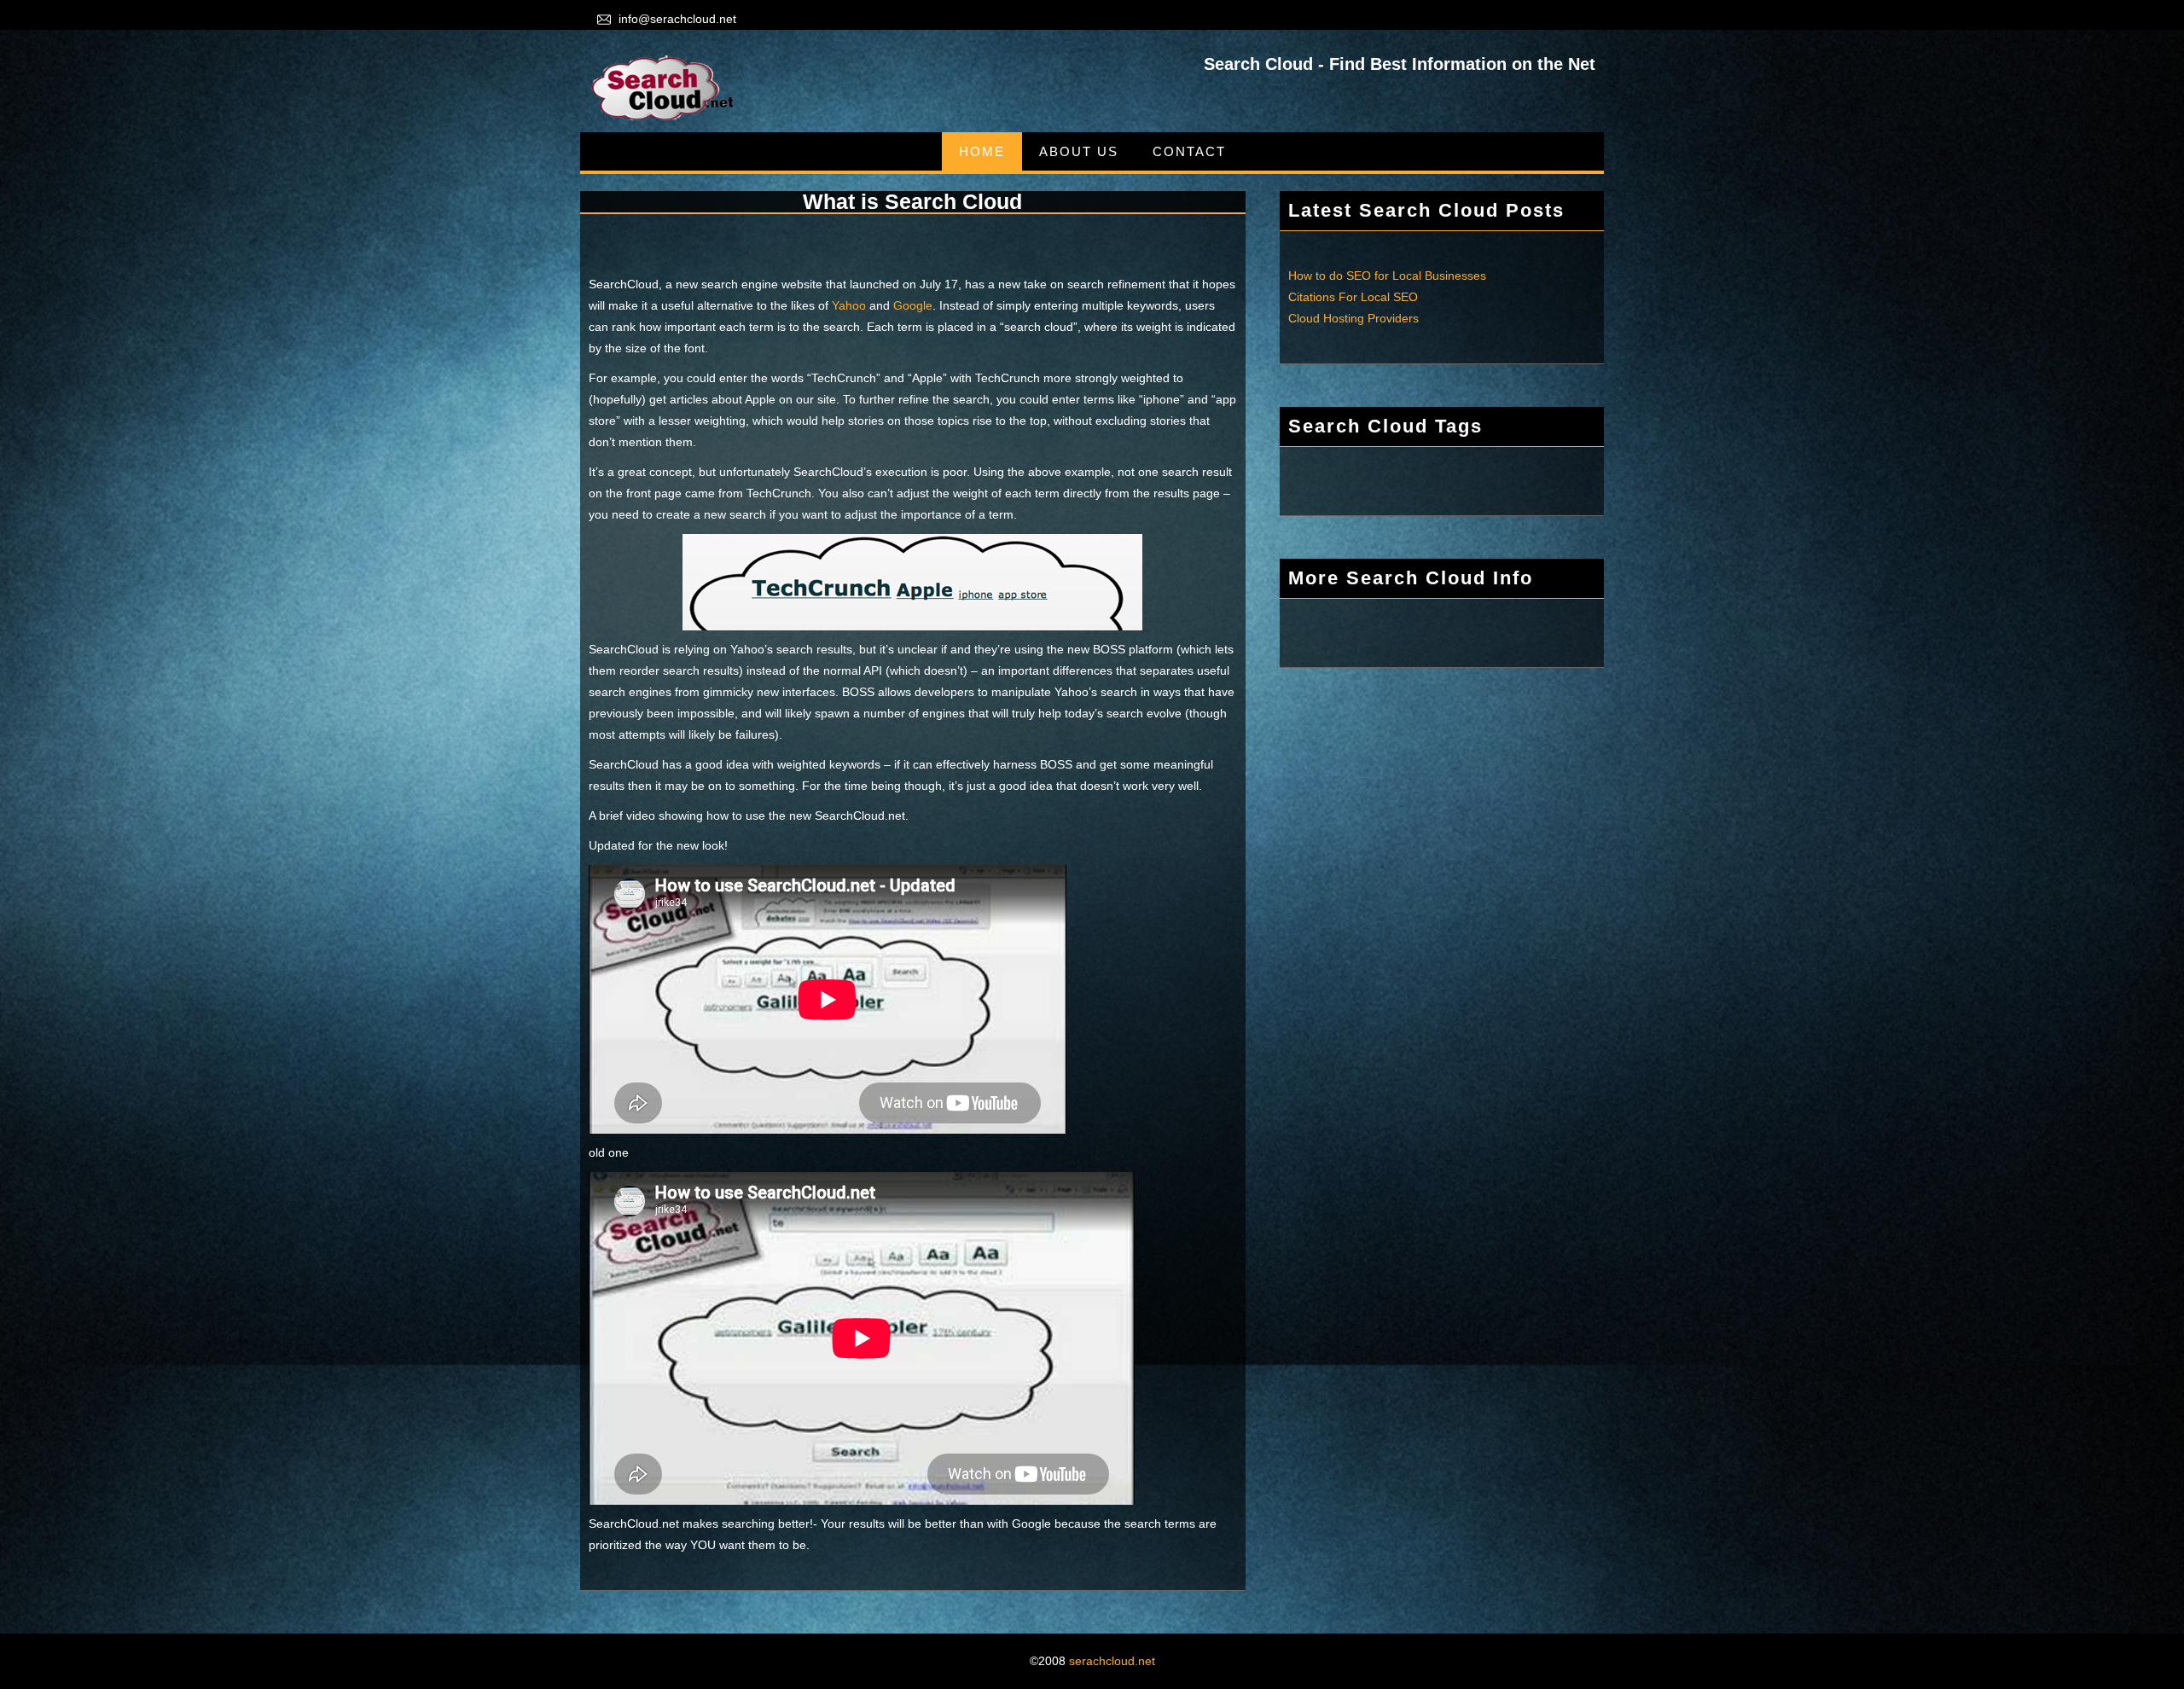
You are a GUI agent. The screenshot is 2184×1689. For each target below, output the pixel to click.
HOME (982, 151)
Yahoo (849, 305)
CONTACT (1189, 151)
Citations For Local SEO (1353, 297)
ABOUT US (1079, 151)
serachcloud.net (1112, 1661)
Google (913, 305)
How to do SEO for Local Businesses (1387, 276)
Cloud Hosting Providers (1353, 318)
